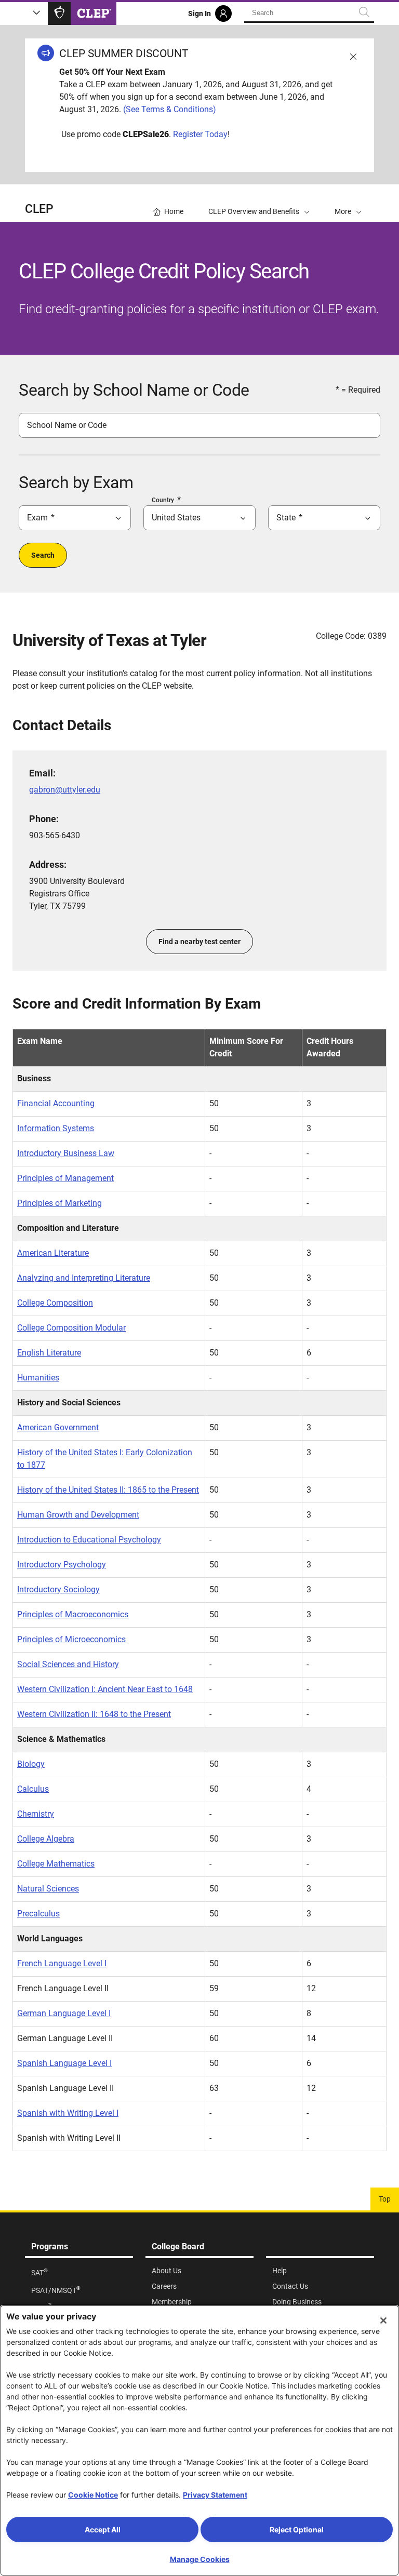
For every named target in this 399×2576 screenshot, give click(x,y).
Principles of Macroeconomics (73, 1614)
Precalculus (38, 1914)
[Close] (383, 2320)
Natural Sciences (48, 1889)
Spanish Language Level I (64, 2063)
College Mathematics (56, 1864)
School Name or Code (67, 425)
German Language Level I (64, 2013)
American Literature (53, 1253)
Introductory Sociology (58, 1589)
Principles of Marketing (59, 1203)
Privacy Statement (215, 2495)
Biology (31, 1764)
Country (163, 500)
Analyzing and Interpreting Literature (84, 1278)
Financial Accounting (56, 1103)
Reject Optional (297, 2530)
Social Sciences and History (68, 1664)
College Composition (55, 1303)
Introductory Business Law (66, 1153)
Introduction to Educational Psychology (89, 1540)
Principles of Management (65, 1178)
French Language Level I (62, 1963)
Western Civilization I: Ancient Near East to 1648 (105, 1689)
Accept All (103, 2530)
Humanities (38, 1378)
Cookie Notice (93, 2495)
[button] (348, 203)
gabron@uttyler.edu (65, 790)
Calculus (33, 1789)
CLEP (39, 209)
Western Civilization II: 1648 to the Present (94, 1714)
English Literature (49, 1353)
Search (43, 555)
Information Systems (56, 1128)
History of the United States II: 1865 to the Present (108, 1490)
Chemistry (36, 1814)
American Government (58, 1427)
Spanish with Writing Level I (68, 2113)
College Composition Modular (71, 1328)
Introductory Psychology (62, 1565)
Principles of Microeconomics (71, 1639)
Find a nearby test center (199, 942)
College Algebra (46, 1839)
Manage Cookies (200, 2559)
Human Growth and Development (78, 1515)
